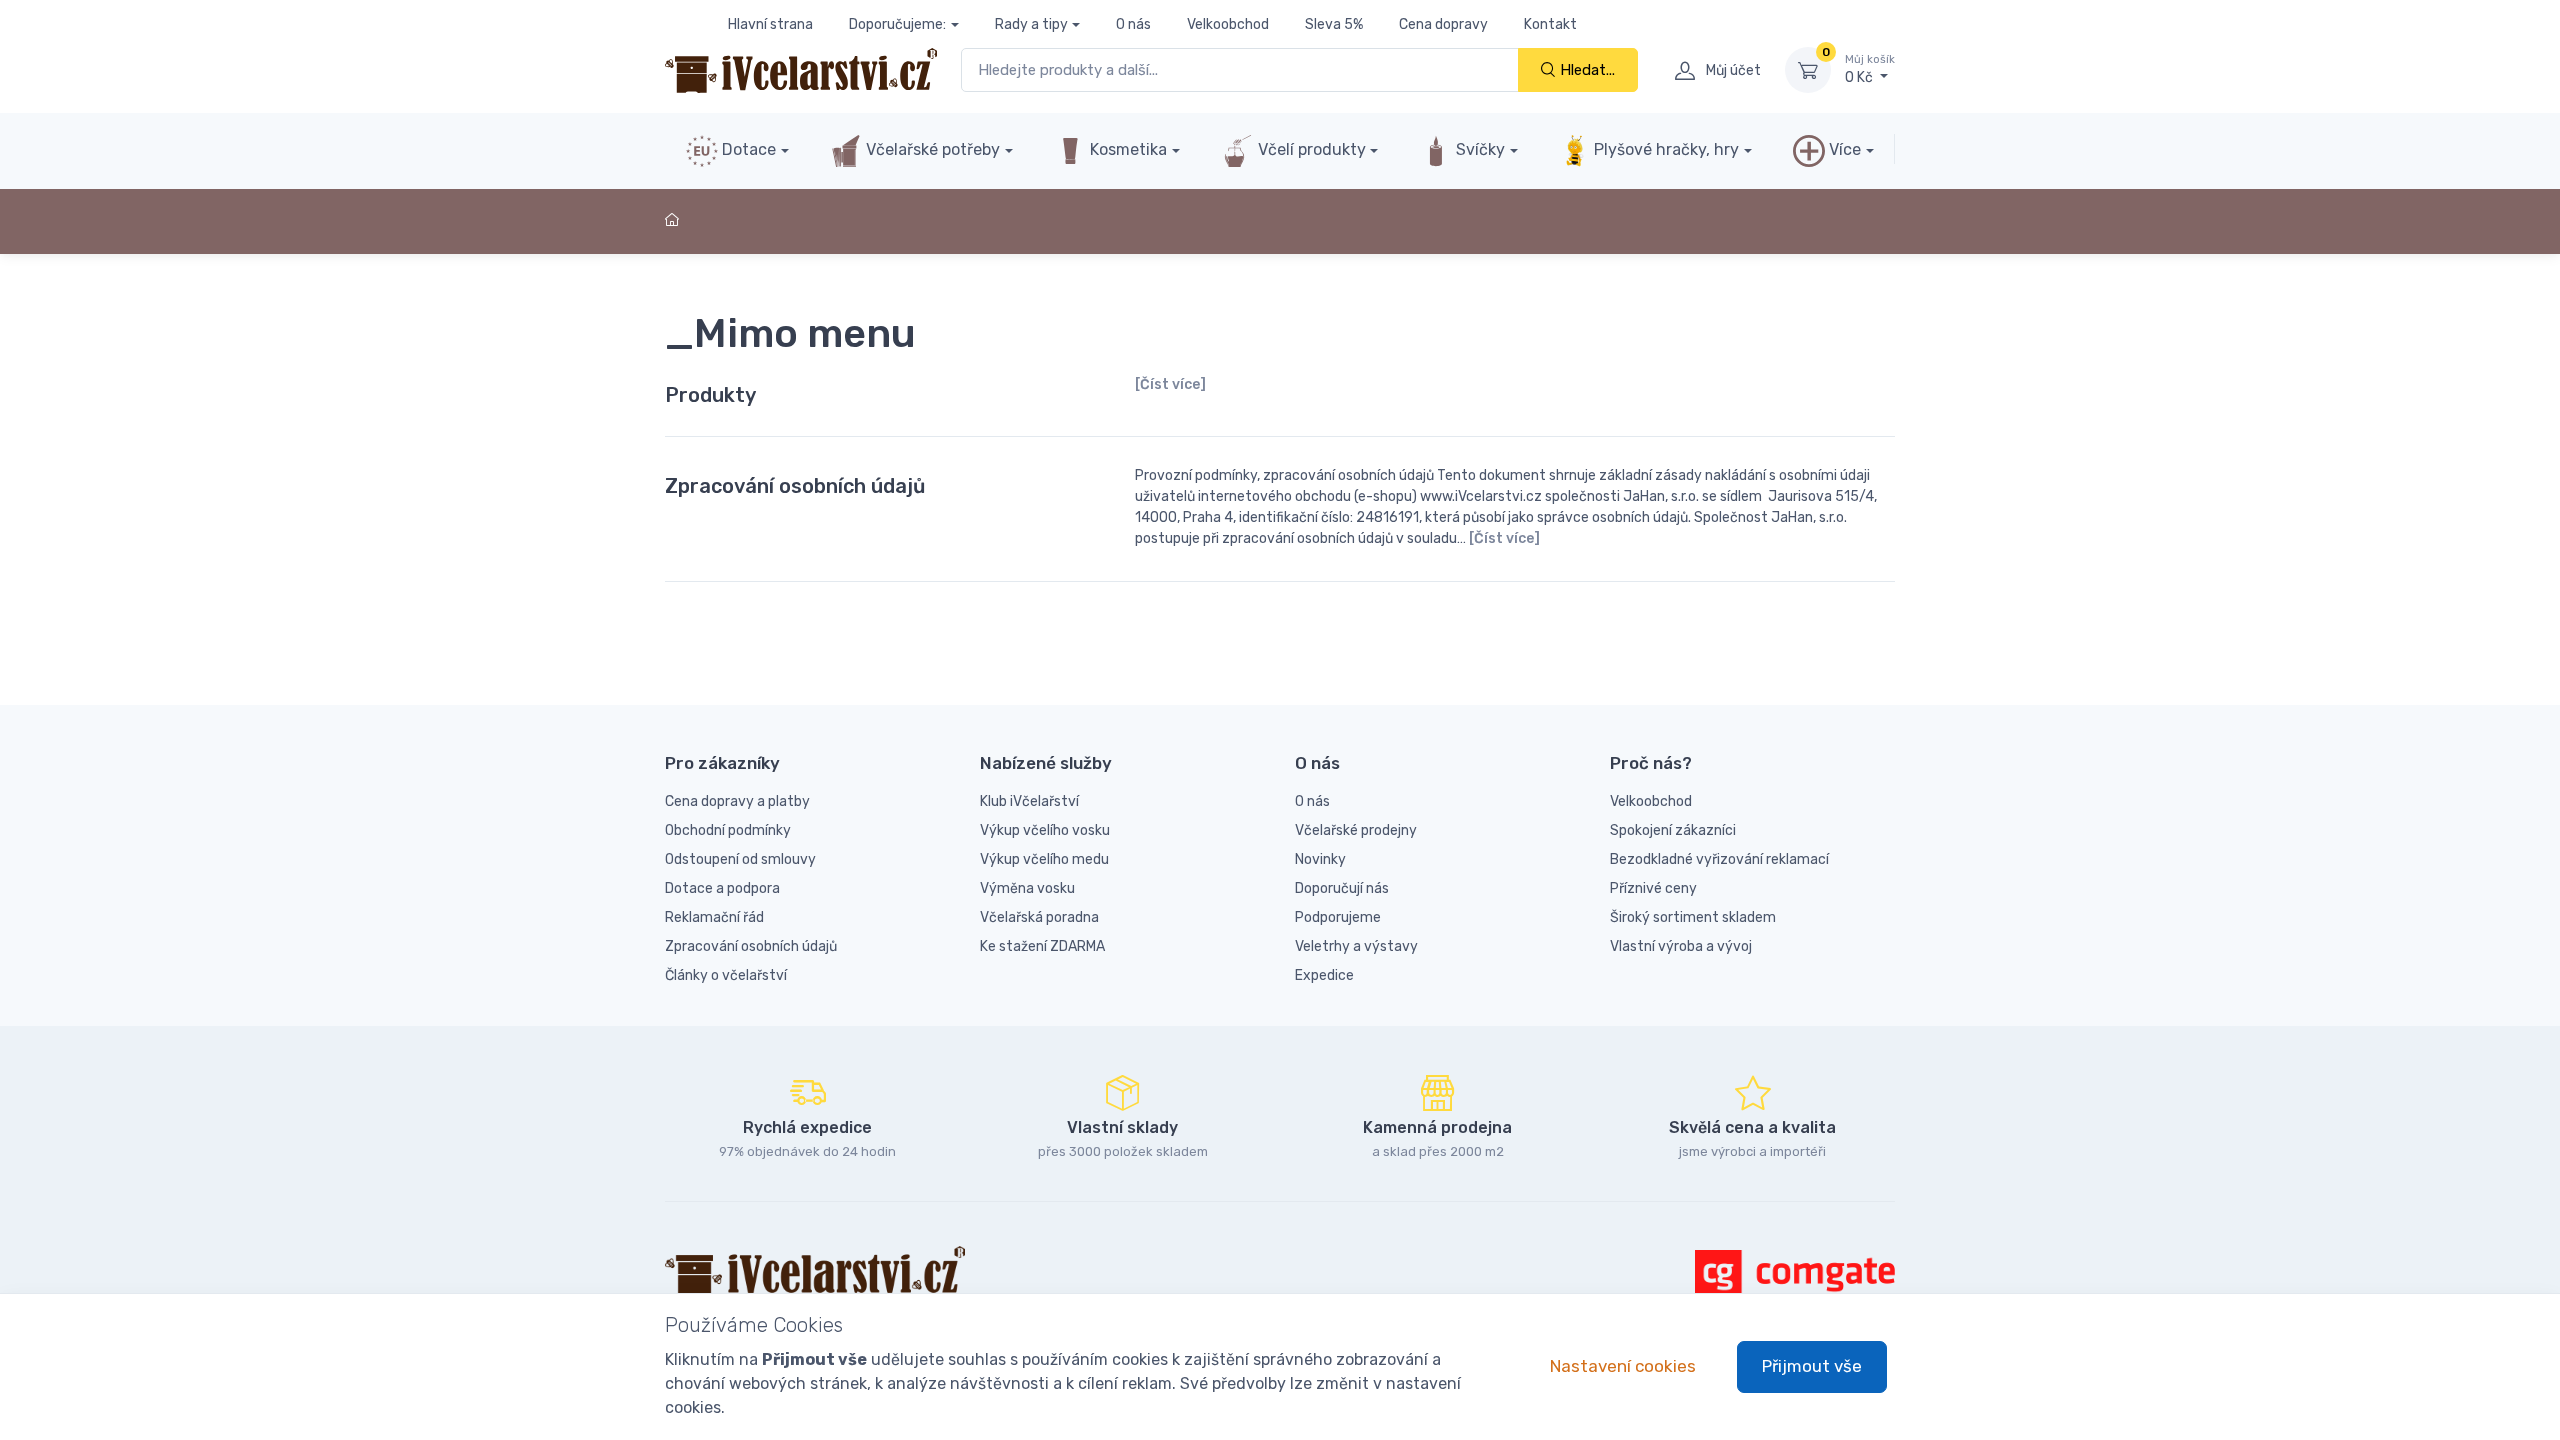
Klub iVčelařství (1029, 801)
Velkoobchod (1228, 24)
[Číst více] (1170, 384)
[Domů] (675, 220)
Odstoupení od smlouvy (740, 859)
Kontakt (1550, 24)
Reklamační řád (714, 917)
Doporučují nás (1342, 888)
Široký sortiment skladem (1693, 917)
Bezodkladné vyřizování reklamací (1719, 859)
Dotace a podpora (722, 888)
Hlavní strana (770, 24)
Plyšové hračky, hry (1666, 149)
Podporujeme (1338, 917)
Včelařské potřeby (931, 149)
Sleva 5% (1334, 24)
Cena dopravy (1443, 24)
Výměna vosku (1027, 888)
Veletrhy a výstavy (1356, 946)
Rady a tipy (1031, 24)
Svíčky (1478, 149)
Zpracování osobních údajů (795, 486)
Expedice (1324, 975)
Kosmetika (1126, 149)
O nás (1133, 24)
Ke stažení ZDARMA (1042, 946)
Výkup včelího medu (1044, 859)
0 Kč (1870, 69)
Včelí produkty (1310, 149)
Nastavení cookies (1623, 1366)
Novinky (1320, 859)
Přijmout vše (1812, 1366)
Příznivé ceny (1653, 888)
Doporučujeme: (897, 24)
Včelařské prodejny (1356, 830)
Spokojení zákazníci (1673, 830)
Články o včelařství (726, 975)
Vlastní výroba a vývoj (1681, 946)
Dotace (747, 149)
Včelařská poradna (1039, 917)
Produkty (710, 395)
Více (1843, 149)
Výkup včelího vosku (1045, 830)
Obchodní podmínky (728, 830)
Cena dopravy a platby (737, 801)
